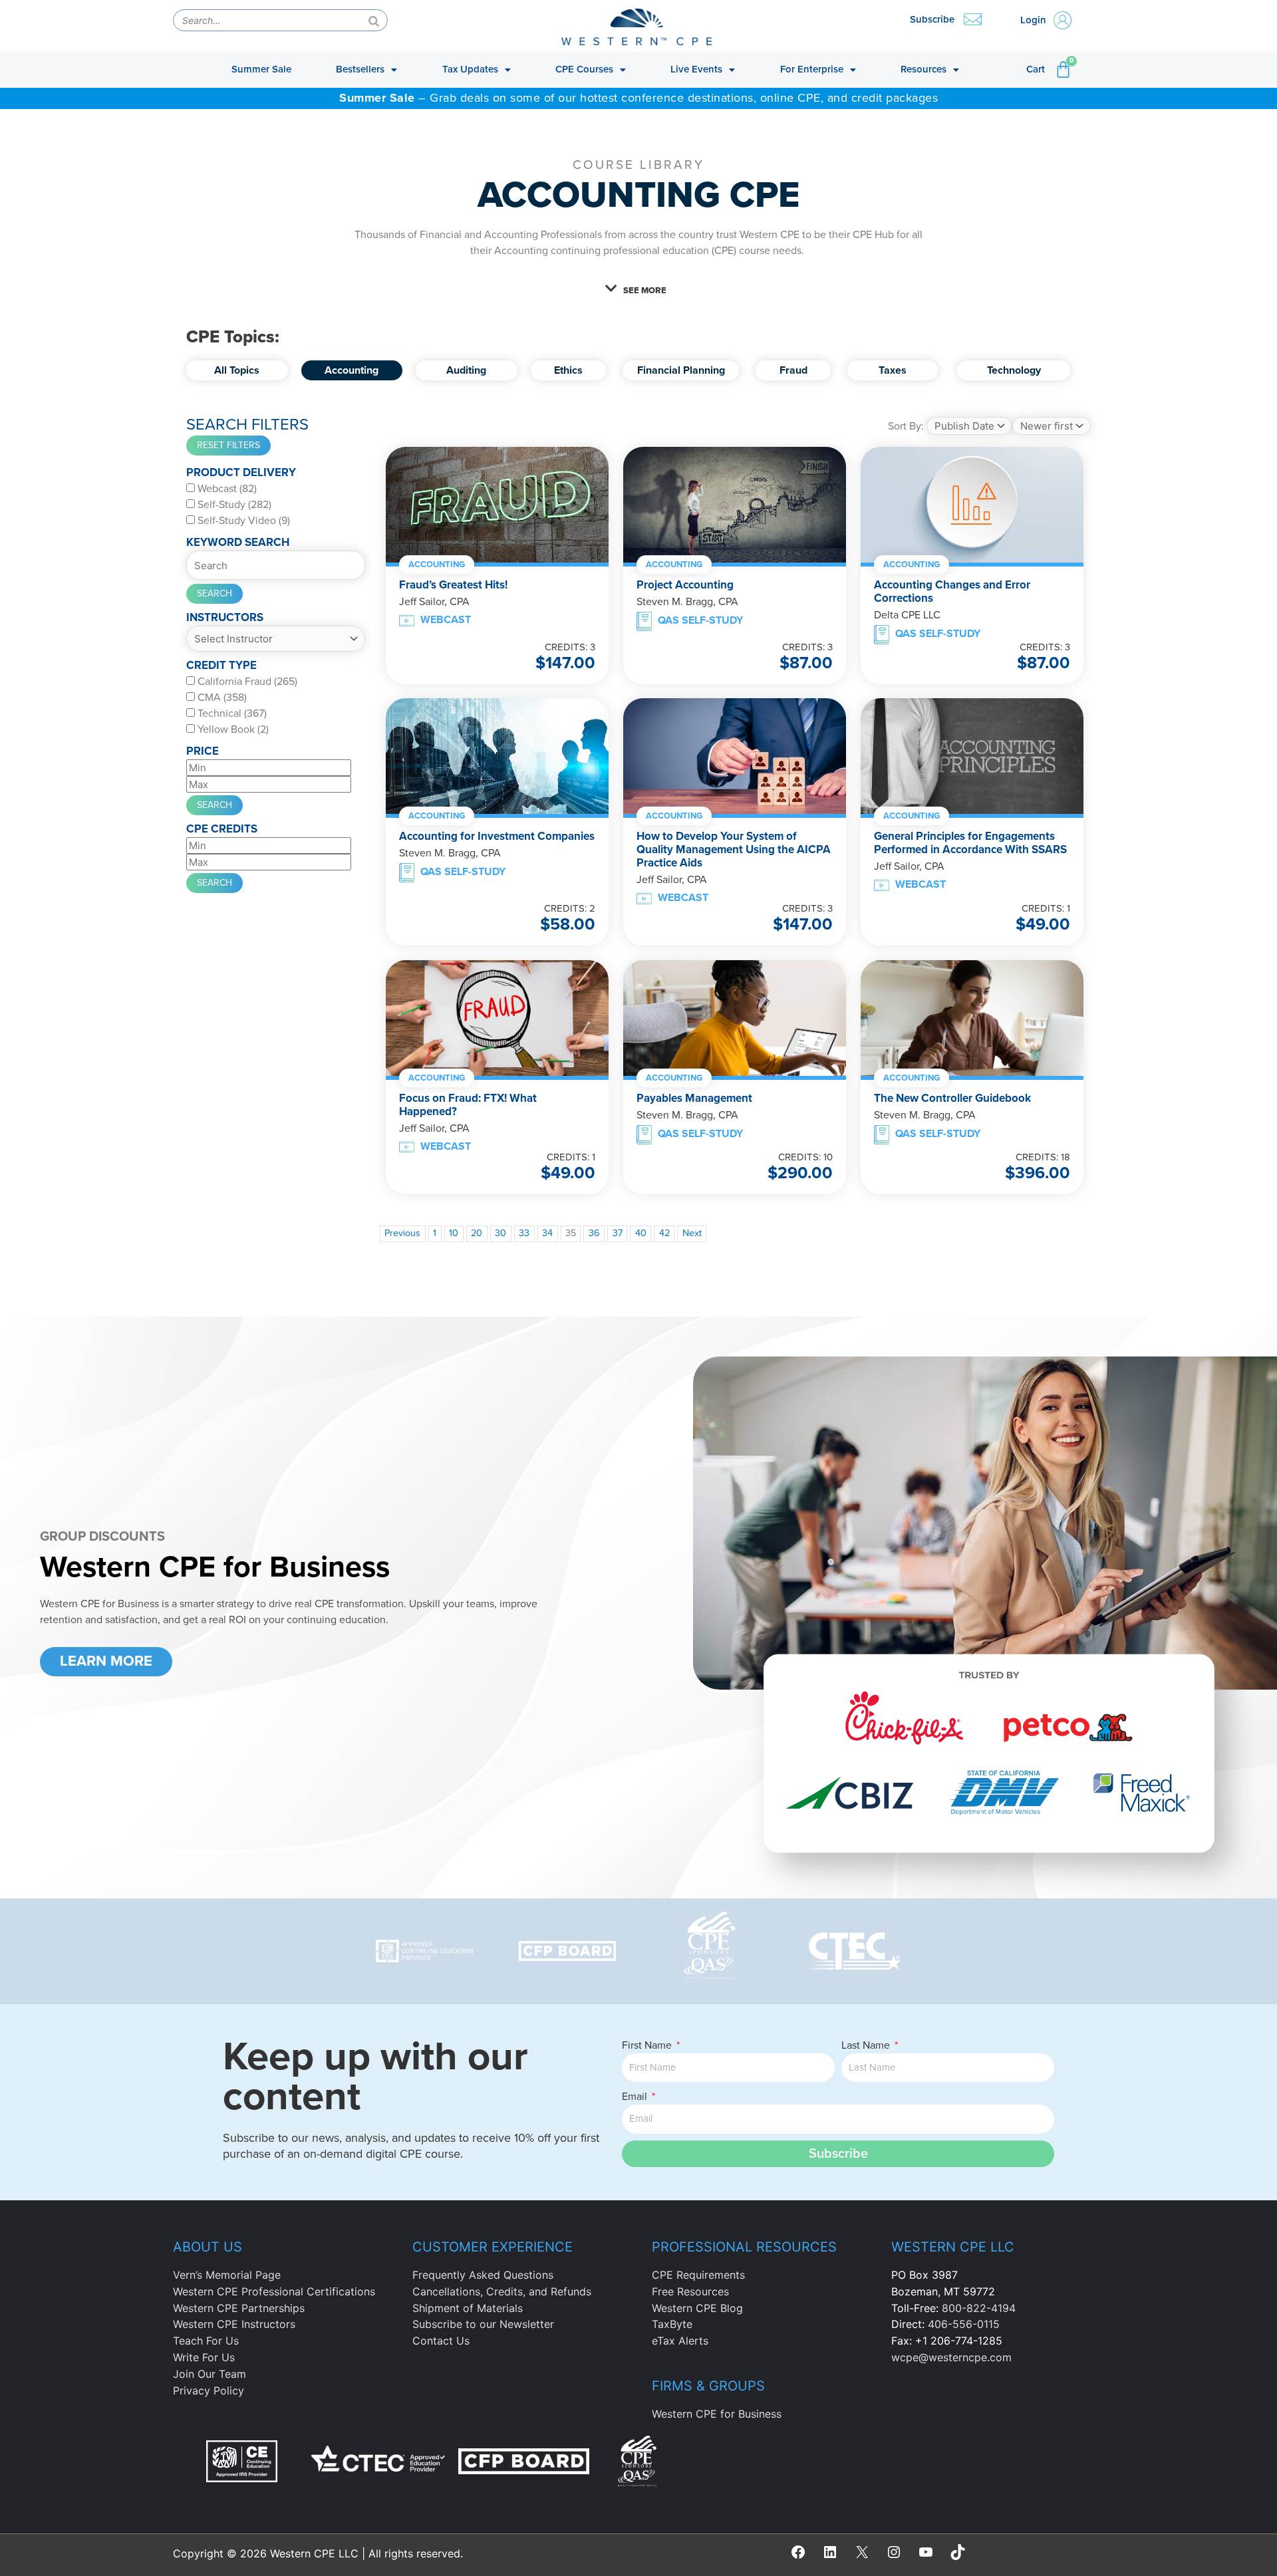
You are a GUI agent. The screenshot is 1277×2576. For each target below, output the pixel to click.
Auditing (466, 370)
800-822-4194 (979, 2308)
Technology (1014, 370)
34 (547, 1233)
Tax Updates (470, 69)
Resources (923, 69)
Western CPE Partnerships (239, 2308)
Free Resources (690, 2291)
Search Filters (247, 425)
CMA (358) (221, 698)
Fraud (793, 370)
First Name (648, 2045)
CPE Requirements (698, 2275)
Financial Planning (680, 370)
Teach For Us (206, 2341)
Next (692, 1233)
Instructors (225, 617)
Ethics (568, 370)
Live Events (696, 69)
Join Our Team (210, 2374)
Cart (1036, 69)
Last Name (867, 2045)
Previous (402, 1233)
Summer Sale (261, 69)
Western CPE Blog (697, 2308)
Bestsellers (360, 69)
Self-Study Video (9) (242, 521)
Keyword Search (238, 542)
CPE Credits (222, 829)
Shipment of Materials (468, 2308)
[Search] (374, 20)
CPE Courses (584, 69)
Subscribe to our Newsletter (483, 2324)
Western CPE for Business (717, 2414)
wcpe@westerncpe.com (951, 2357)
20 (477, 1233)
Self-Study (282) (233, 505)
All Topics (237, 370)
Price (203, 751)
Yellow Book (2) (232, 729)
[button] (638, 289)
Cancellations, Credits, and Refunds (502, 2291)
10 (454, 1233)
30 (500, 1233)
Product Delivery (241, 472)
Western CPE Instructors (234, 2324)
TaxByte (672, 2324)
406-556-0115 (964, 2324)
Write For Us (204, 2357)
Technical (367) (231, 713)
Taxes (892, 370)
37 (618, 1233)
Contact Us (441, 2341)
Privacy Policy (209, 2390)
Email (636, 2097)
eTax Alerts (680, 2341)
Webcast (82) (226, 489)
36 (594, 1233)
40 (641, 1233)
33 (524, 1233)
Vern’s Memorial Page (227, 2275)
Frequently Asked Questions (483, 2275)
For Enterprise (812, 69)
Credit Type (221, 665)
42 (664, 1233)
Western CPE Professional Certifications (274, 2291)
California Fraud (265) (246, 682)
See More (645, 291)
